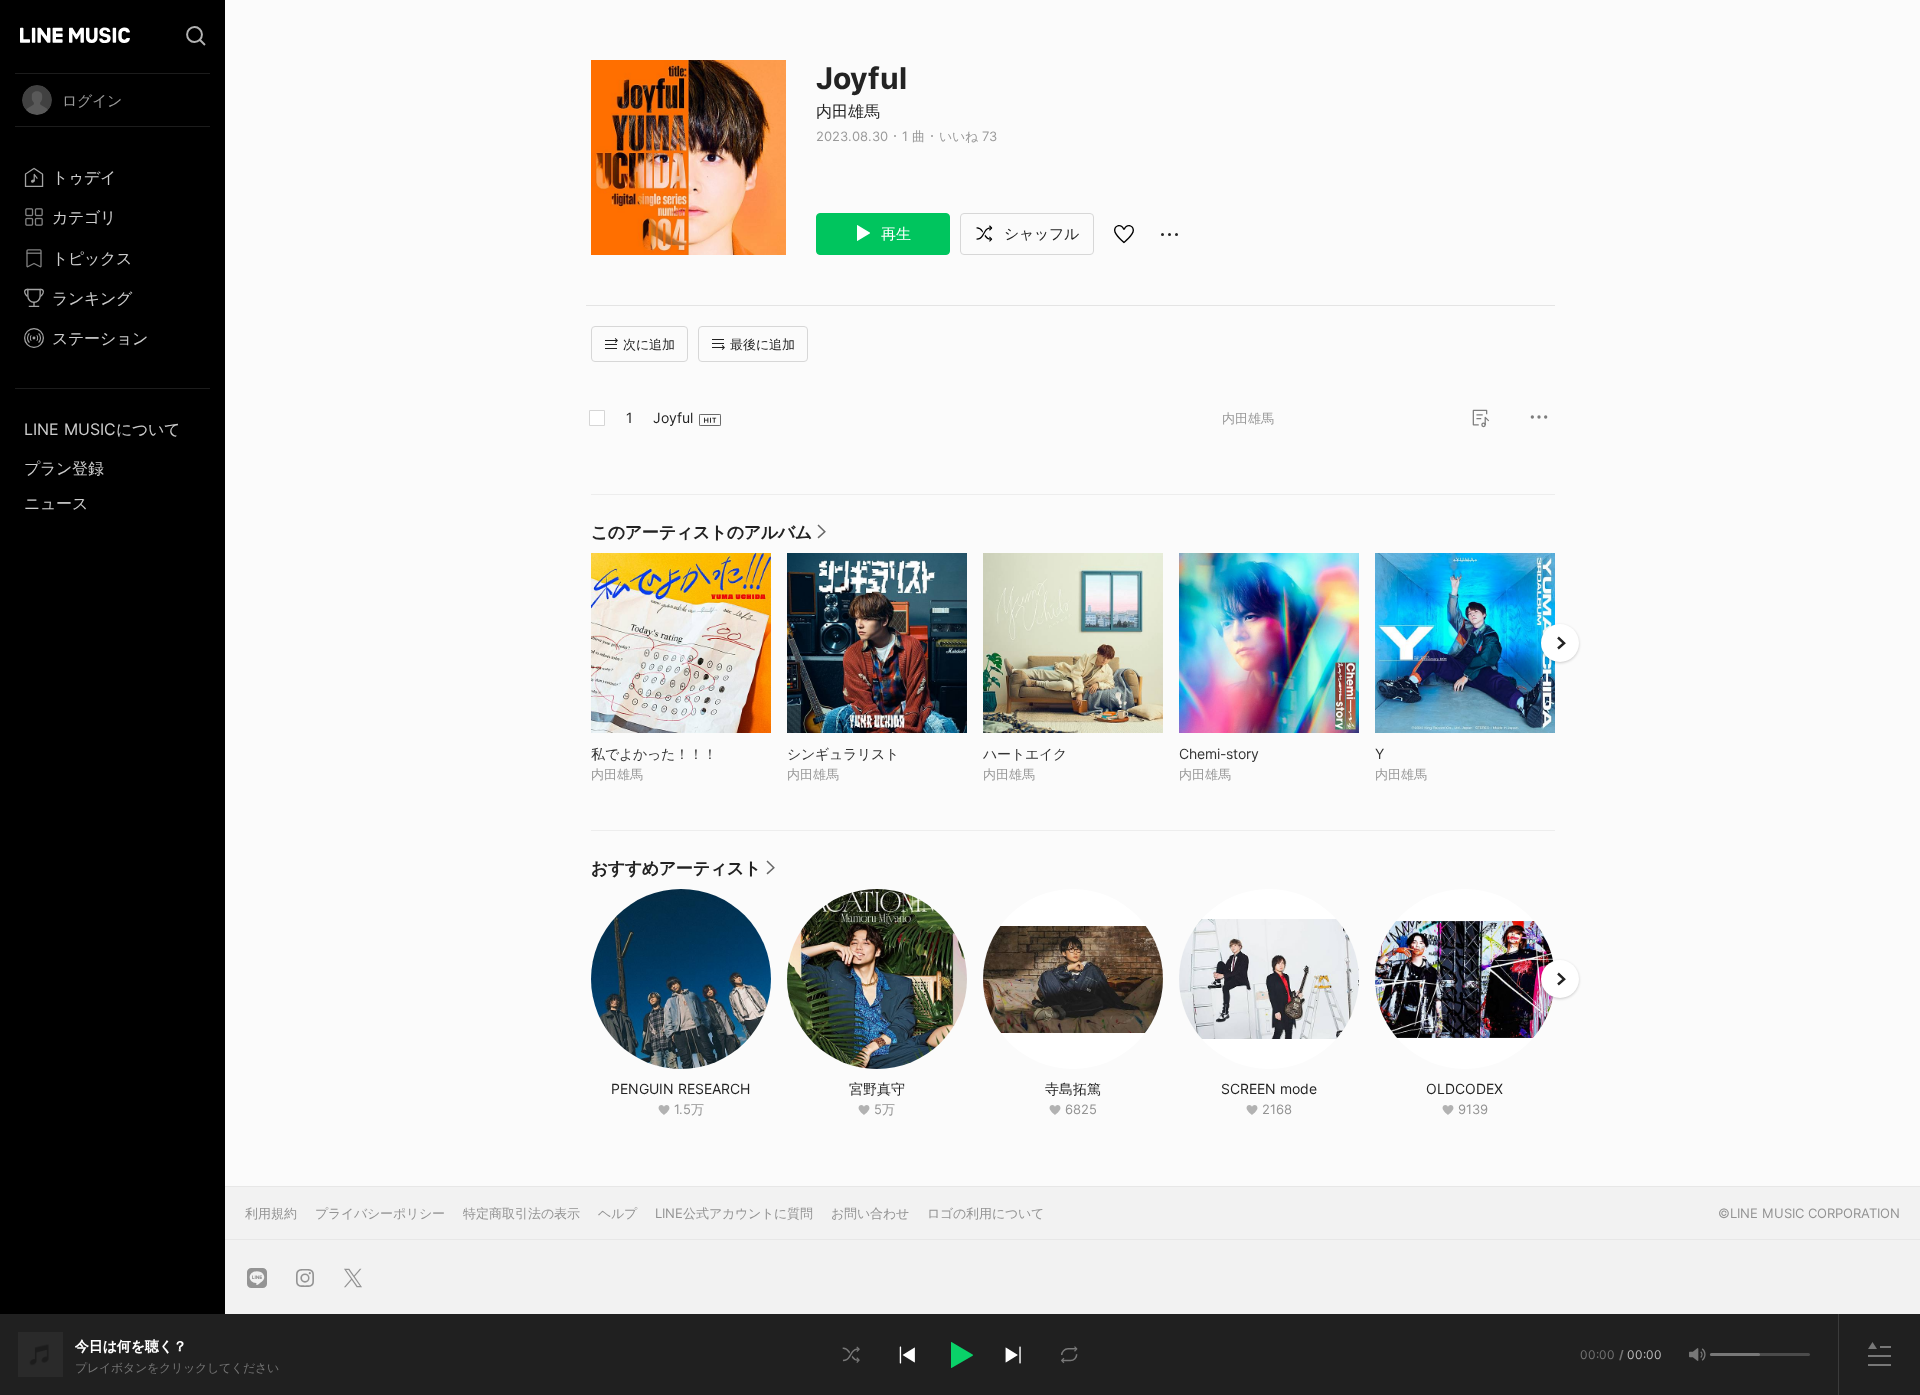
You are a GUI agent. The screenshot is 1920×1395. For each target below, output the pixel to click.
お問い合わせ (870, 1213)
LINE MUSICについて (102, 429)
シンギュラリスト (877, 753)
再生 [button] (894, 233)
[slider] (1735, 1354)
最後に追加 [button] (762, 344)
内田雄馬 (848, 111)
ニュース (56, 503)
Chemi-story (1260, 753)
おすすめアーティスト (683, 873)
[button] (960, 1355)
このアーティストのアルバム (708, 537)
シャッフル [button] (1039, 233)
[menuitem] (112, 177)
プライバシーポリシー (380, 1213)
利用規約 (271, 1213)
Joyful (673, 417)
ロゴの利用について (985, 1213)
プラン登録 (64, 468)
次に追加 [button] (649, 344)
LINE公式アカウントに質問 (734, 1213)
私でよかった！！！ (681, 753)
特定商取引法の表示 (521, 1213)
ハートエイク (1066, 753)
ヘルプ (617, 1213)
